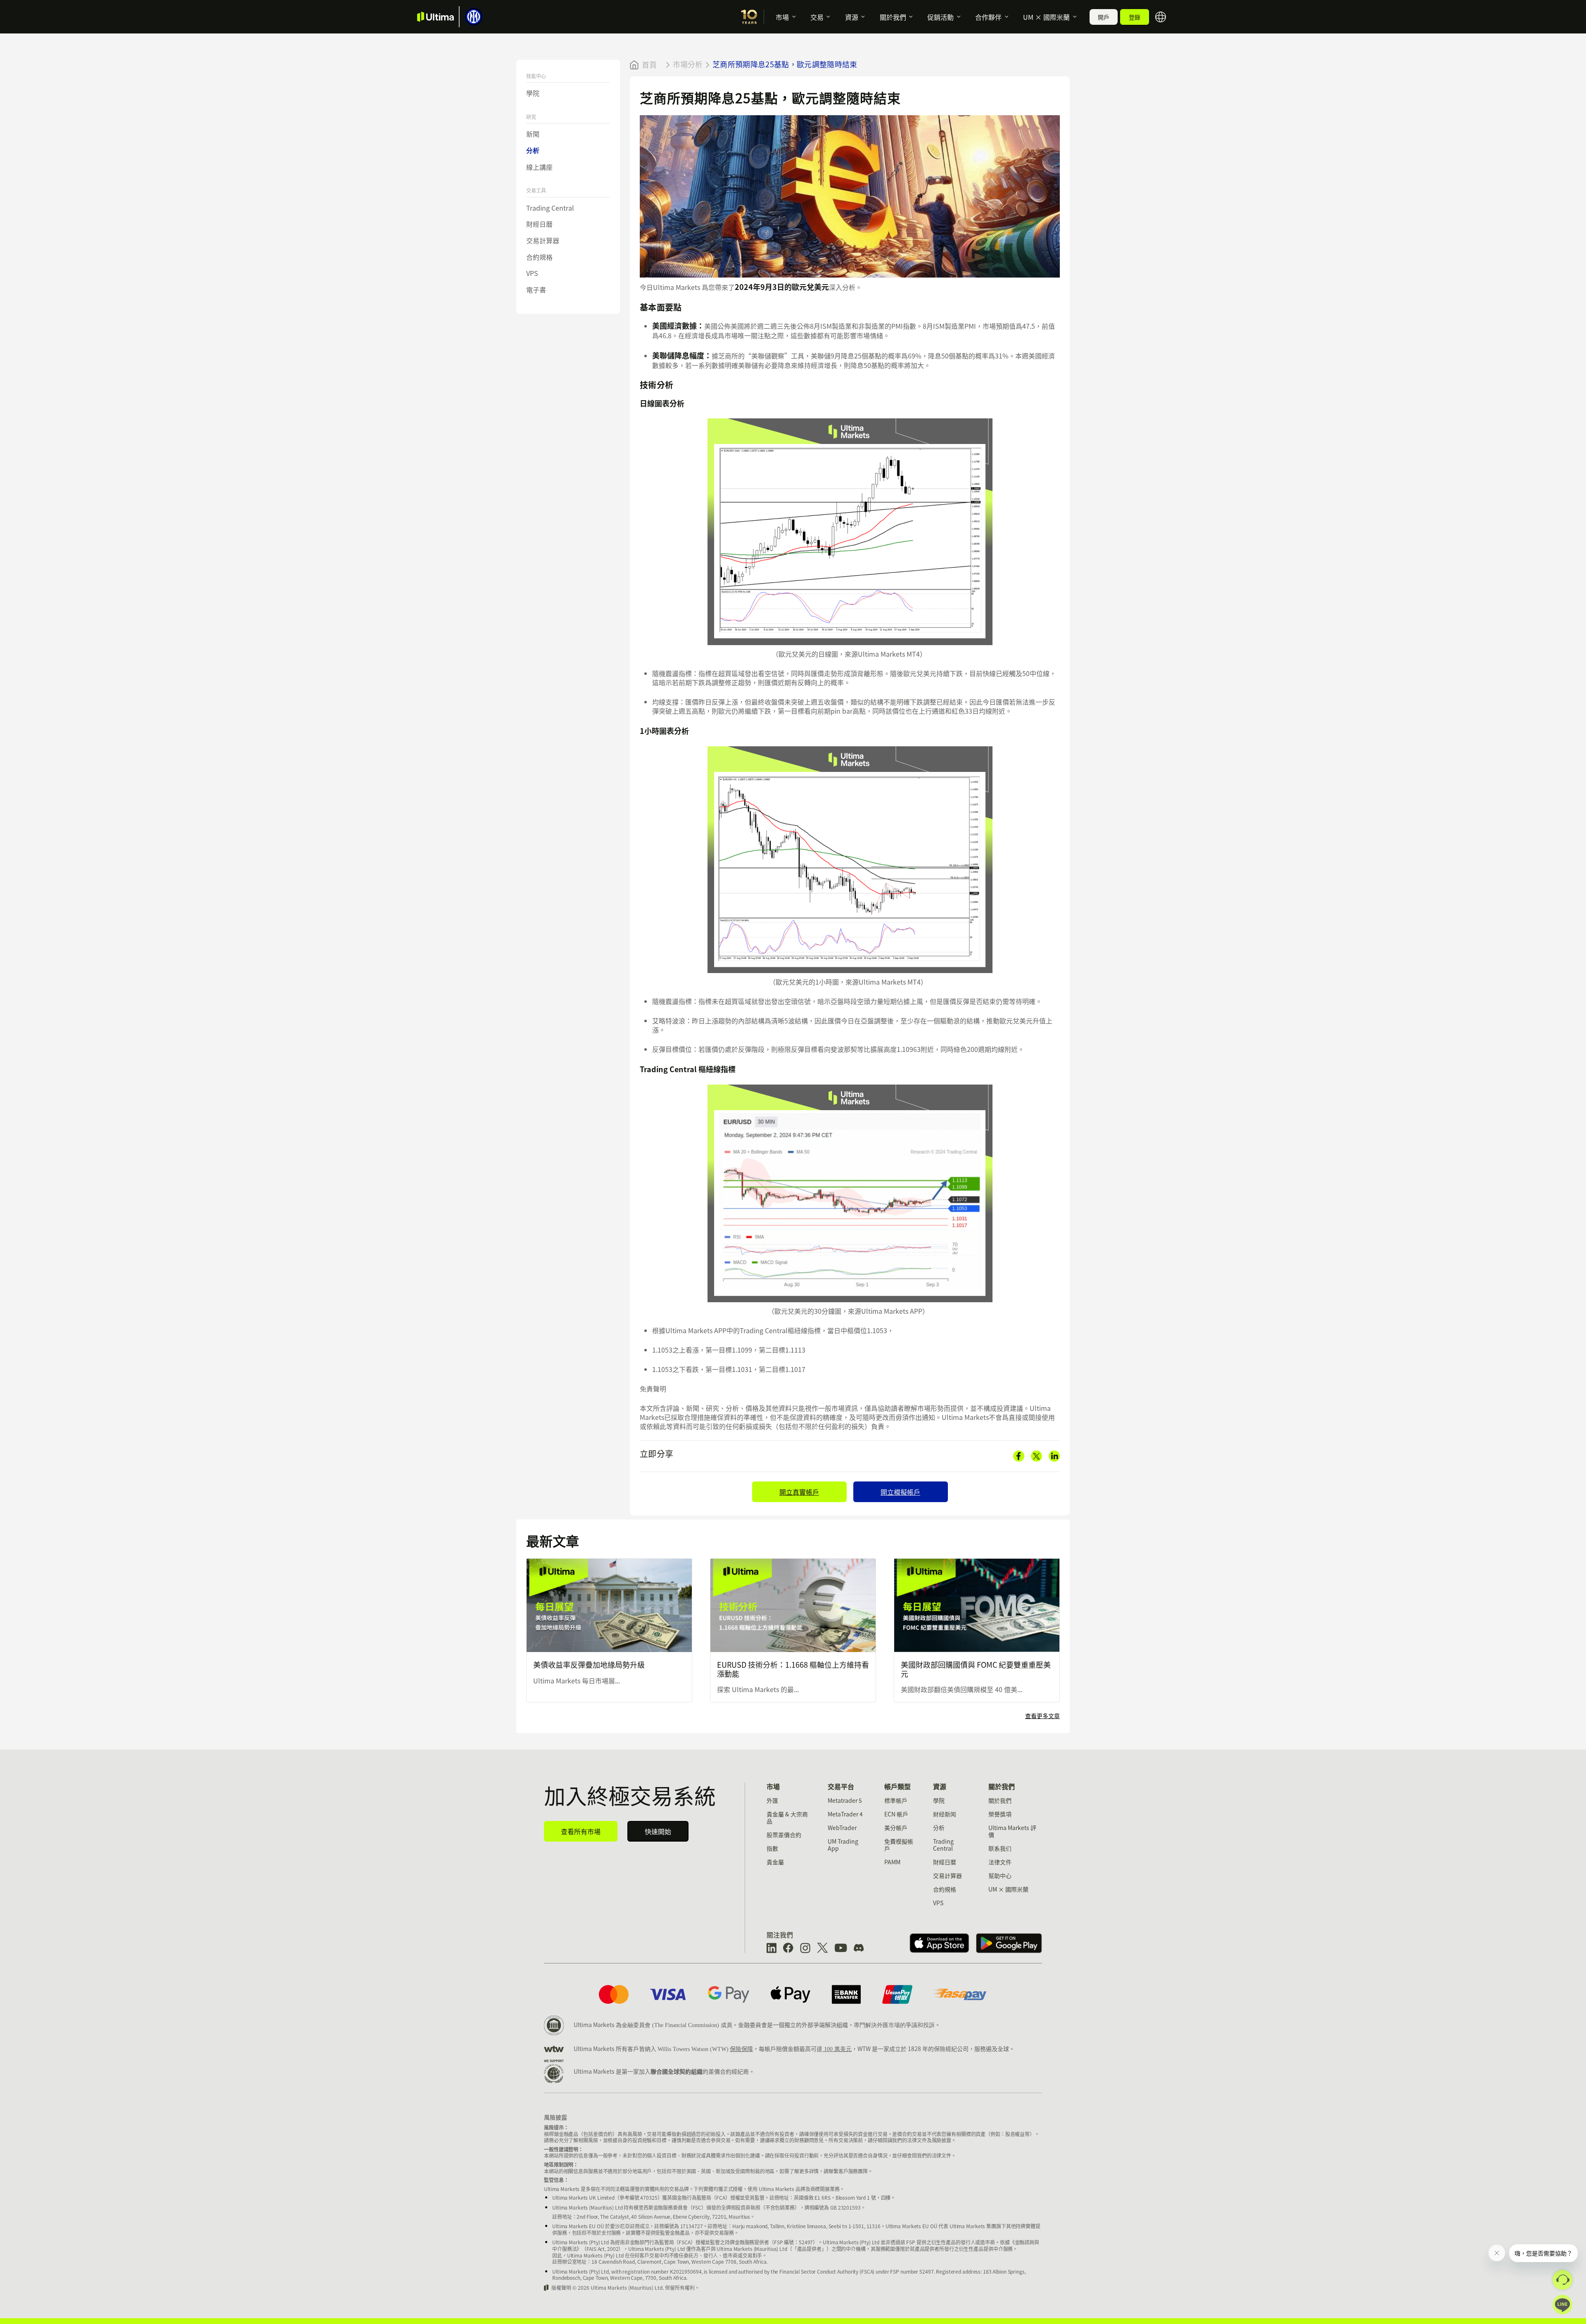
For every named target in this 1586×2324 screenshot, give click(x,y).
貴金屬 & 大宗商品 (787, 1817)
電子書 (536, 290)
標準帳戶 (896, 1800)
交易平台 (841, 1786)
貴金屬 (775, 1862)
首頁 (649, 65)
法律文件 (1000, 1862)
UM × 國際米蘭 (1046, 17)
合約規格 (539, 257)
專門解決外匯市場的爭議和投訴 (894, 2025)
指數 (772, 1848)
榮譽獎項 (1000, 1814)
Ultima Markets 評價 (1012, 1831)
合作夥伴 (988, 17)
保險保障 (741, 2049)
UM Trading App (843, 1845)
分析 (533, 151)
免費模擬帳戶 (899, 1845)
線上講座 (539, 167)
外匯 (772, 1800)
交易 (817, 17)
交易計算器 (543, 240)
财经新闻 (945, 1814)
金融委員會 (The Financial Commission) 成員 (677, 2025)
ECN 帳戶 (896, 1814)
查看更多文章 (1042, 1716)
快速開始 (658, 1831)
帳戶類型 (897, 1786)
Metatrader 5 (845, 1800)
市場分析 (688, 64)
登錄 (1135, 17)
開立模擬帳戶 (900, 1492)
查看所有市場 (581, 1831)
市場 (782, 17)
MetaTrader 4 (845, 1814)
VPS (532, 273)
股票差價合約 (784, 1835)
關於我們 (893, 17)
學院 (533, 93)
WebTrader (842, 1828)
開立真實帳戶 (799, 1492)
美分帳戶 (896, 1828)
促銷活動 (940, 17)
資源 (852, 17)
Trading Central (550, 208)
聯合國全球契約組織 (677, 2071)
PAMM (892, 1862)
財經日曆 (539, 224)
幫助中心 (1000, 1875)
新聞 (533, 134)
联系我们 (1000, 1848)
